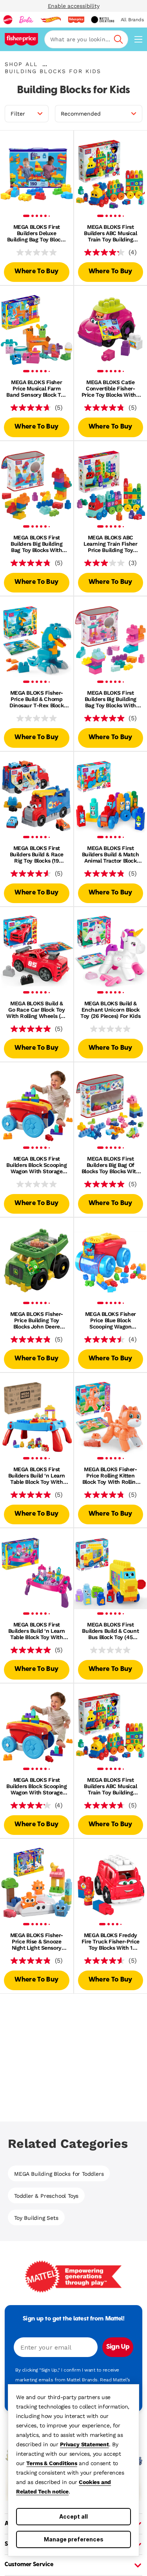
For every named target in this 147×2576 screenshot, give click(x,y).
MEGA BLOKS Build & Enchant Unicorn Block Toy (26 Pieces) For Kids (110, 1010)
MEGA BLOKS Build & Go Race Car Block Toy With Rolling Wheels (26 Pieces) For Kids (36, 1010)
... (45, 64)
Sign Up (118, 2347)
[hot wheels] (51, 20)
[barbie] (26, 20)
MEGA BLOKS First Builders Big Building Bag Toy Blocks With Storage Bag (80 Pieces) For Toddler (36, 544)
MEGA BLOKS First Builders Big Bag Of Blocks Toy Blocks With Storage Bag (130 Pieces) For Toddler (111, 1165)
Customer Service (29, 2565)
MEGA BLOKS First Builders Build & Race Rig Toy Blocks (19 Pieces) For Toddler (37, 854)
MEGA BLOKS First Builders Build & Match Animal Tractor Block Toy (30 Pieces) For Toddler (111, 854)
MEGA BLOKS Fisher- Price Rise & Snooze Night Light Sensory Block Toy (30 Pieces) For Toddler (37, 1941)
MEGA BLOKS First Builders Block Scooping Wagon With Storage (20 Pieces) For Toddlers (36, 1165)
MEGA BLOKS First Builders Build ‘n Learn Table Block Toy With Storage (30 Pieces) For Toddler (36, 1476)
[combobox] (86, 39)
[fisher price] (76, 20)
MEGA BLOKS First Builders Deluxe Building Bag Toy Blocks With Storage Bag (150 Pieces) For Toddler (37, 233)
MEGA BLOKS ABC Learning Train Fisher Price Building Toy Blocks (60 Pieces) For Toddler (110, 544)
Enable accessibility (74, 6)
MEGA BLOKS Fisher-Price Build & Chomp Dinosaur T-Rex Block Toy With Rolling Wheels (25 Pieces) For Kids (37, 699)
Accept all (73, 2516)
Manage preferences (74, 2539)
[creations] (103, 20)
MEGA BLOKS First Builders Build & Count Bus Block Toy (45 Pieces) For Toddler (110, 1631)
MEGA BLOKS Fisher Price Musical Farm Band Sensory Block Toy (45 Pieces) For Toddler (36, 388)
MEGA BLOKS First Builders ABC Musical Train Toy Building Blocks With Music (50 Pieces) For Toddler (111, 233)
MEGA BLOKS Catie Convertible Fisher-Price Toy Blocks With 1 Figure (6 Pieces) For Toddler (111, 388)
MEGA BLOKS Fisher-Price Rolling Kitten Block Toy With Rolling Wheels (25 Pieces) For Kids (110, 1476)
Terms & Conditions (52, 2463)
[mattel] (8, 20)
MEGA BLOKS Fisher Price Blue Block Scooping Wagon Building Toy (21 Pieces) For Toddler (111, 1320)
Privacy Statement (84, 2444)
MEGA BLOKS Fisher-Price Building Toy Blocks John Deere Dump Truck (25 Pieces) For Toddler (37, 1320)
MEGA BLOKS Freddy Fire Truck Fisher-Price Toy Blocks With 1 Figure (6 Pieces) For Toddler (111, 1941)
